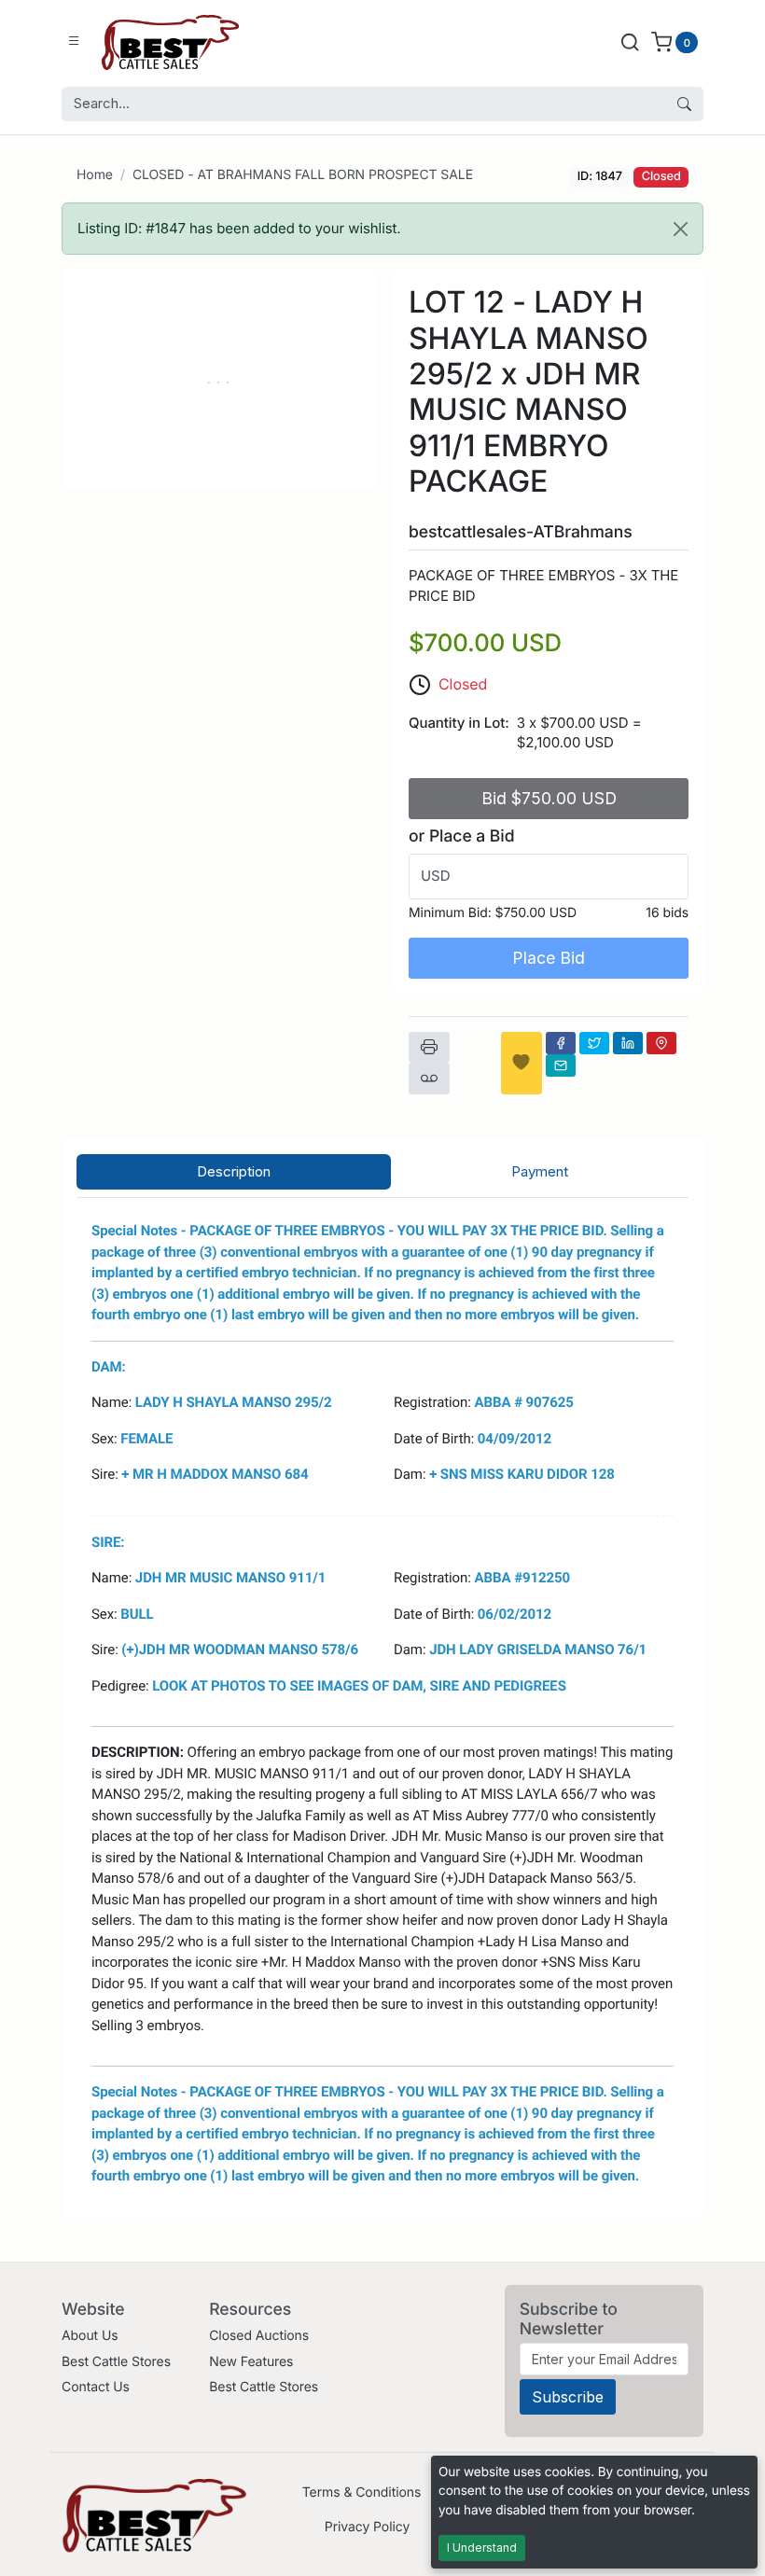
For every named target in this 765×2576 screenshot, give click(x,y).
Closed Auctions (259, 2336)
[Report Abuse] (429, 1079)
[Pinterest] (661, 1043)
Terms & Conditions (362, 2492)
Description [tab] (234, 1171)
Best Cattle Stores (116, 2362)
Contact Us (96, 2387)
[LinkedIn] (628, 1043)
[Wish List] (522, 1063)
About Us (90, 2336)
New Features (251, 2362)
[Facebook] (561, 1043)
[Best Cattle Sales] (171, 42)
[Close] (681, 229)
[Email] (561, 1065)
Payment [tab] (540, 1171)
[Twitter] (594, 1043)
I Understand (482, 2548)
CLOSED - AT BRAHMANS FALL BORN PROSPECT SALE (303, 175)
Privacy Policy (367, 2527)
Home (95, 175)
